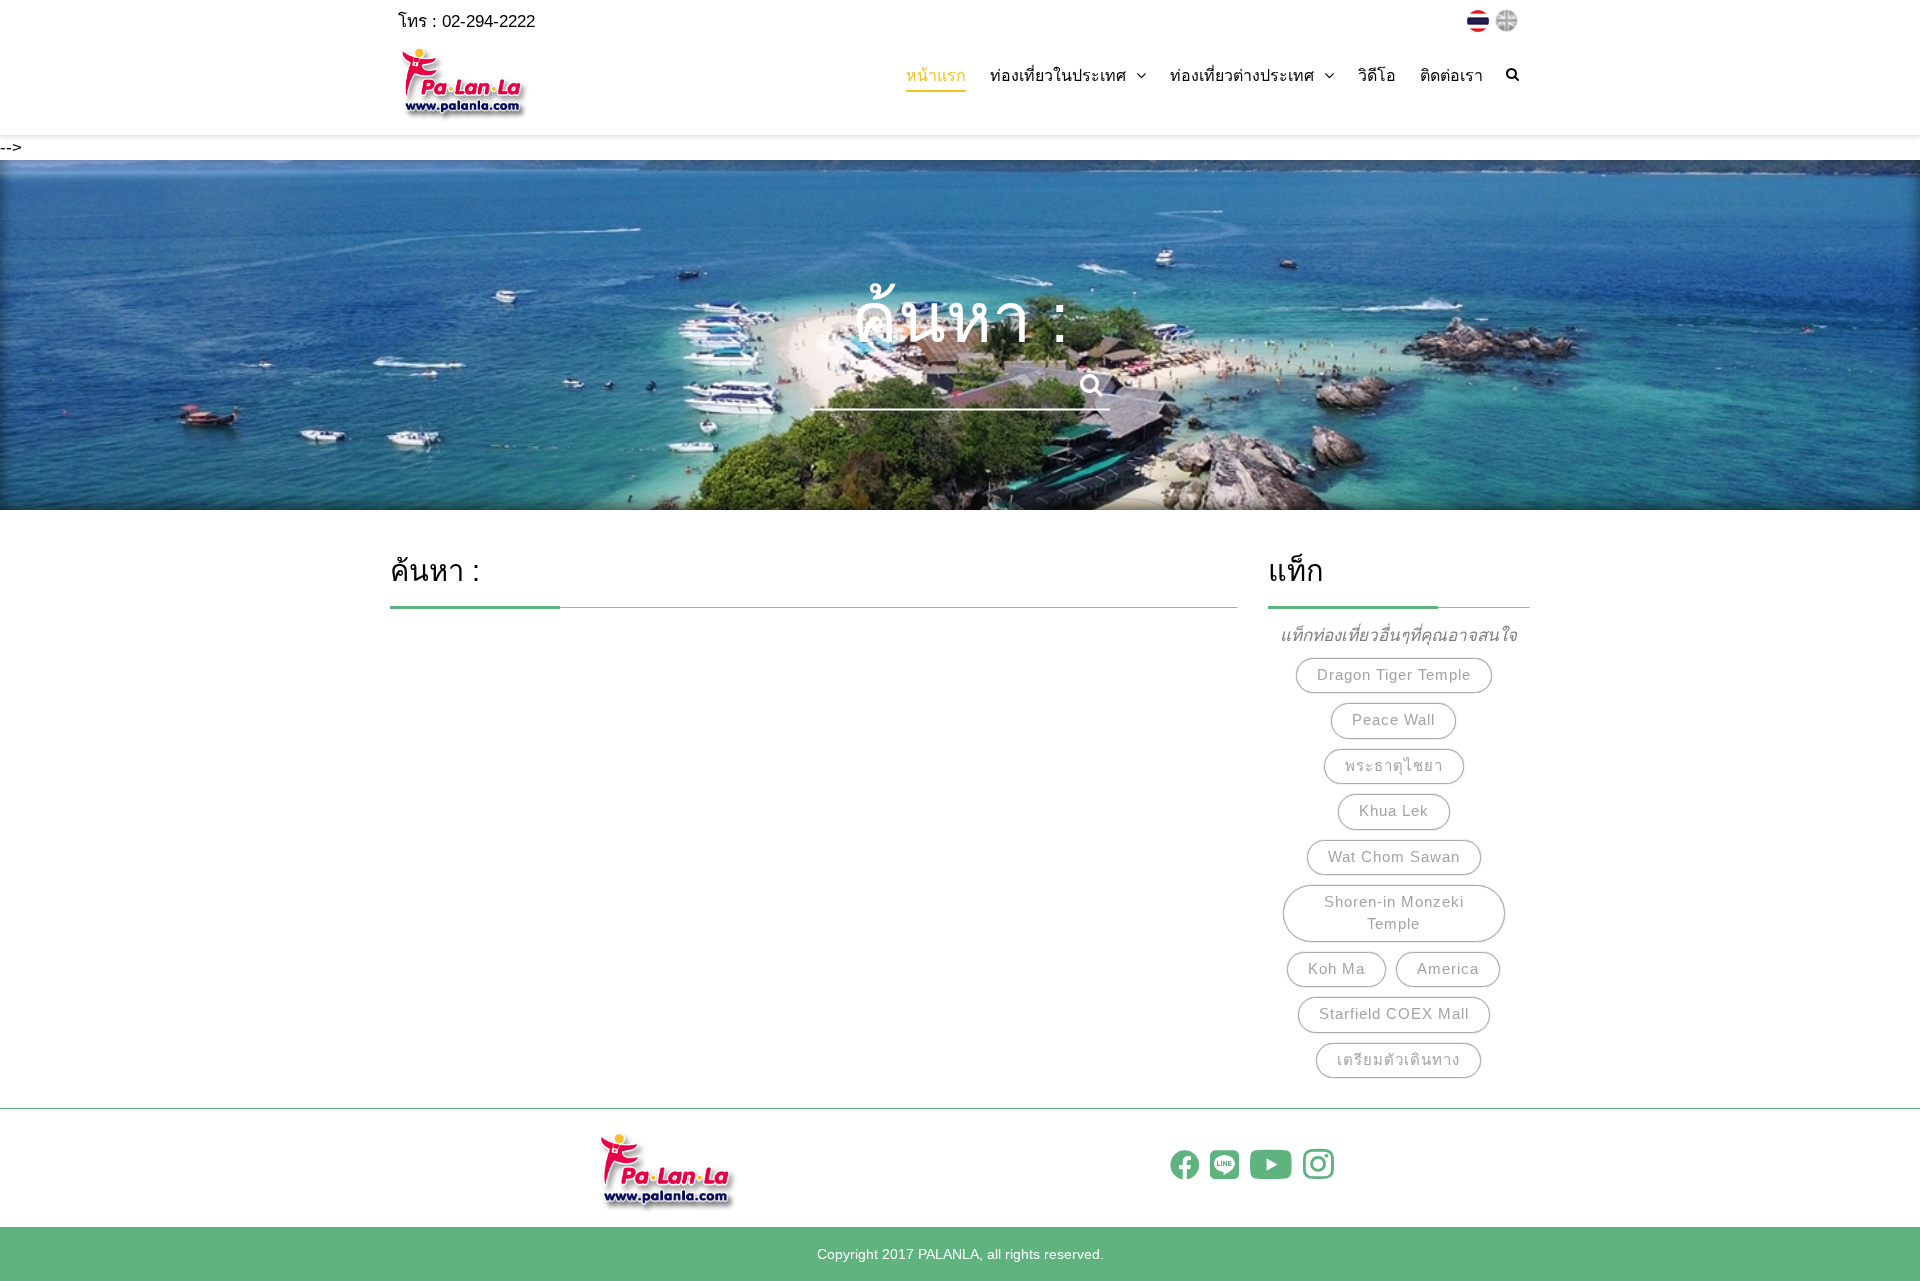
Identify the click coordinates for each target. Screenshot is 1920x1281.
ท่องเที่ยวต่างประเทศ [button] (1242, 75)
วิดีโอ (1377, 75)
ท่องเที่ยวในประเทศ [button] (1058, 75)
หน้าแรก (936, 75)
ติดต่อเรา (1451, 75)
